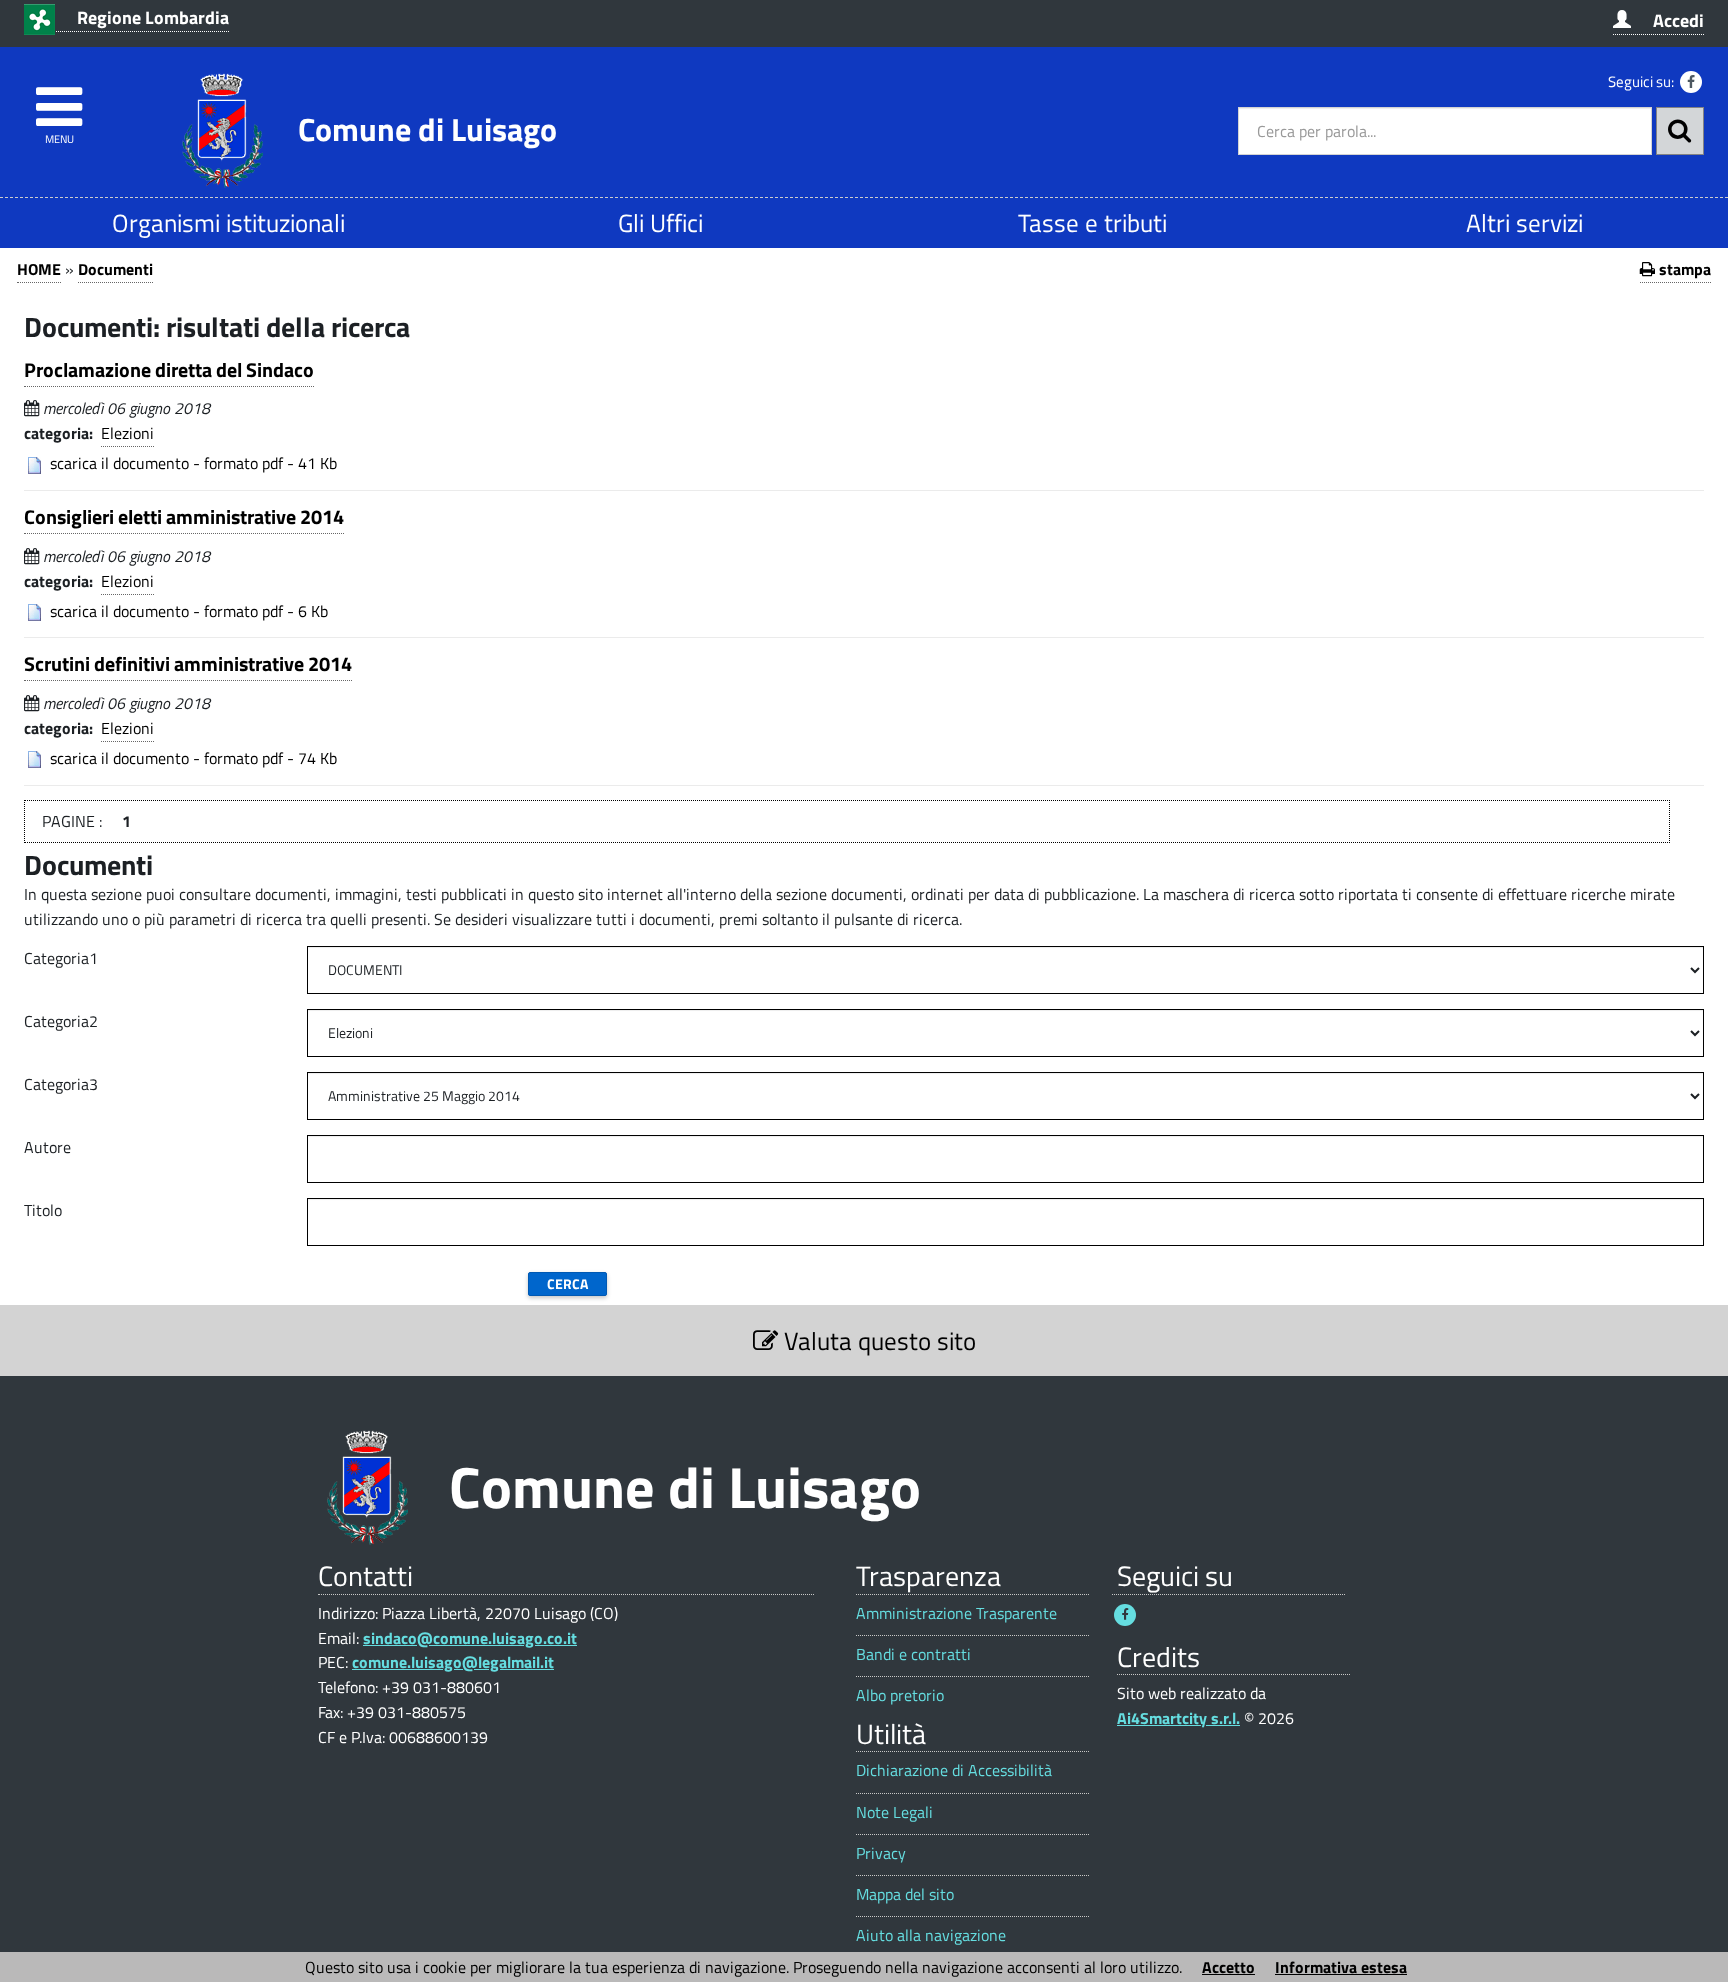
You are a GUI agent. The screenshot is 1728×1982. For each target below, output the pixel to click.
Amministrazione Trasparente (956, 1613)
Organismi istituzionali (228, 222)
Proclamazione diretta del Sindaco (169, 369)
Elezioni (127, 433)
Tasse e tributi (1092, 222)
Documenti (115, 269)
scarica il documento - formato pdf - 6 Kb (189, 611)
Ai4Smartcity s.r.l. (1178, 1718)
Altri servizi (1524, 222)
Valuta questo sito (877, 1340)
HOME (39, 269)
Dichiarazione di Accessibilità (954, 1770)
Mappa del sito (905, 1894)
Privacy (881, 1853)
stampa (1683, 269)
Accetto (1228, 1967)
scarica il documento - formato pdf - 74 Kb (193, 758)
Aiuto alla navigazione (931, 1935)
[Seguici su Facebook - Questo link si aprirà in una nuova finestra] (1691, 82)
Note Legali (894, 1812)
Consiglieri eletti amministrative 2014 (184, 516)
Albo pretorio (900, 1695)
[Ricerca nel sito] (1680, 131)
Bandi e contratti (913, 1654)
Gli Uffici (660, 222)
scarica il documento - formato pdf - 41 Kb (193, 463)
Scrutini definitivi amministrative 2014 (188, 663)
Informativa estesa (1341, 1967)
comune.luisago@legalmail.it (453, 1662)
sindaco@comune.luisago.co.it (470, 1638)
